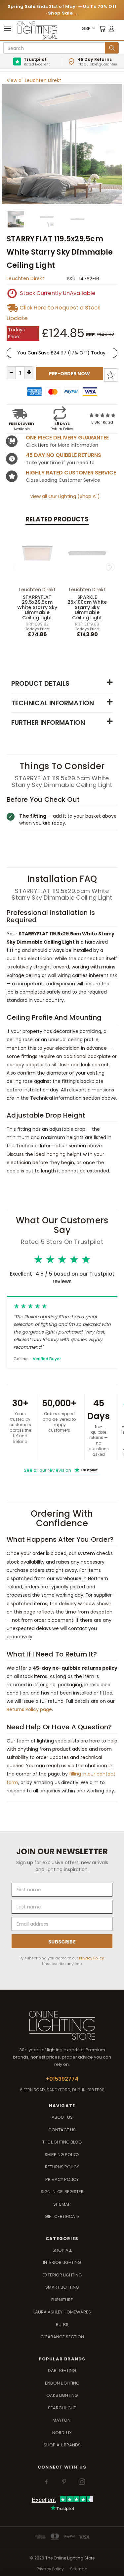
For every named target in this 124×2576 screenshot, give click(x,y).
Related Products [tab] (57, 519)
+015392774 (62, 2079)
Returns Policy (62, 2167)
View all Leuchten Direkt (34, 80)
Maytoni (62, 2420)
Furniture (62, 2300)
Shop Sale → (63, 13)
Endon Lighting (62, 2383)
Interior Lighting (62, 2262)
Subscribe (62, 1942)
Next (110, 567)
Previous (14, 567)
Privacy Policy (91, 1958)
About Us (62, 2117)
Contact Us (62, 2130)
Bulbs (62, 2325)
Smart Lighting (62, 2287)
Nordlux (62, 2433)
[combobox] (55, 48)
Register (74, 2192)
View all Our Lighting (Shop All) (65, 496)
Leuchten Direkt (25, 278)
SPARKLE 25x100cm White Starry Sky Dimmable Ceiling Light (87, 607)
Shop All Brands (62, 2445)
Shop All (62, 2250)
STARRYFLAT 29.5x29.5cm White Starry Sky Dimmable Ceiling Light (37, 607)
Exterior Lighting (62, 2275)
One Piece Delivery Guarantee (67, 438)
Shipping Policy (62, 2155)
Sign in (49, 2192)
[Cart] (102, 29)
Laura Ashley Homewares (62, 2312)
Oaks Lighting (62, 2395)
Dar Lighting (62, 2371)
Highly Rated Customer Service (71, 473)
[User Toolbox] (111, 29)
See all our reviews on (61, 1470)
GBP (86, 28)
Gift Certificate (62, 2216)
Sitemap (62, 2204)
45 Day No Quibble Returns (63, 455)
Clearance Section (62, 2337)
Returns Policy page (29, 1709)
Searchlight (62, 2408)
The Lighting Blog (62, 2142)
